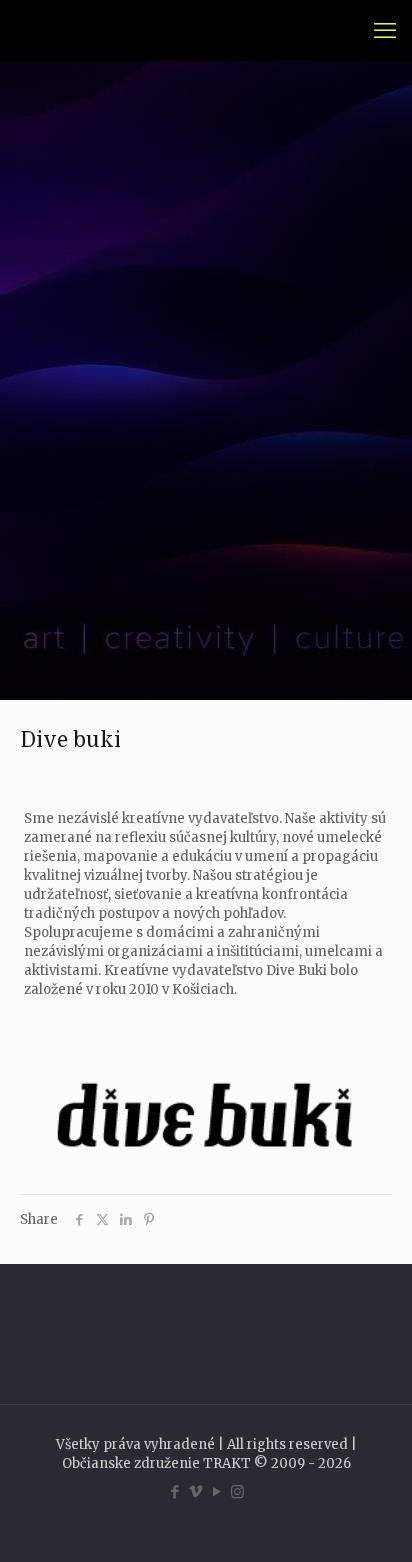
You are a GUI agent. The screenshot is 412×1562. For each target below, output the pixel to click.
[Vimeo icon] (195, 1491)
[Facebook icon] (174, 1491)
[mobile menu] (385, 30)
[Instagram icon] (237, 1491)
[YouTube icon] (216, 1491)
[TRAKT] (43, 30)
